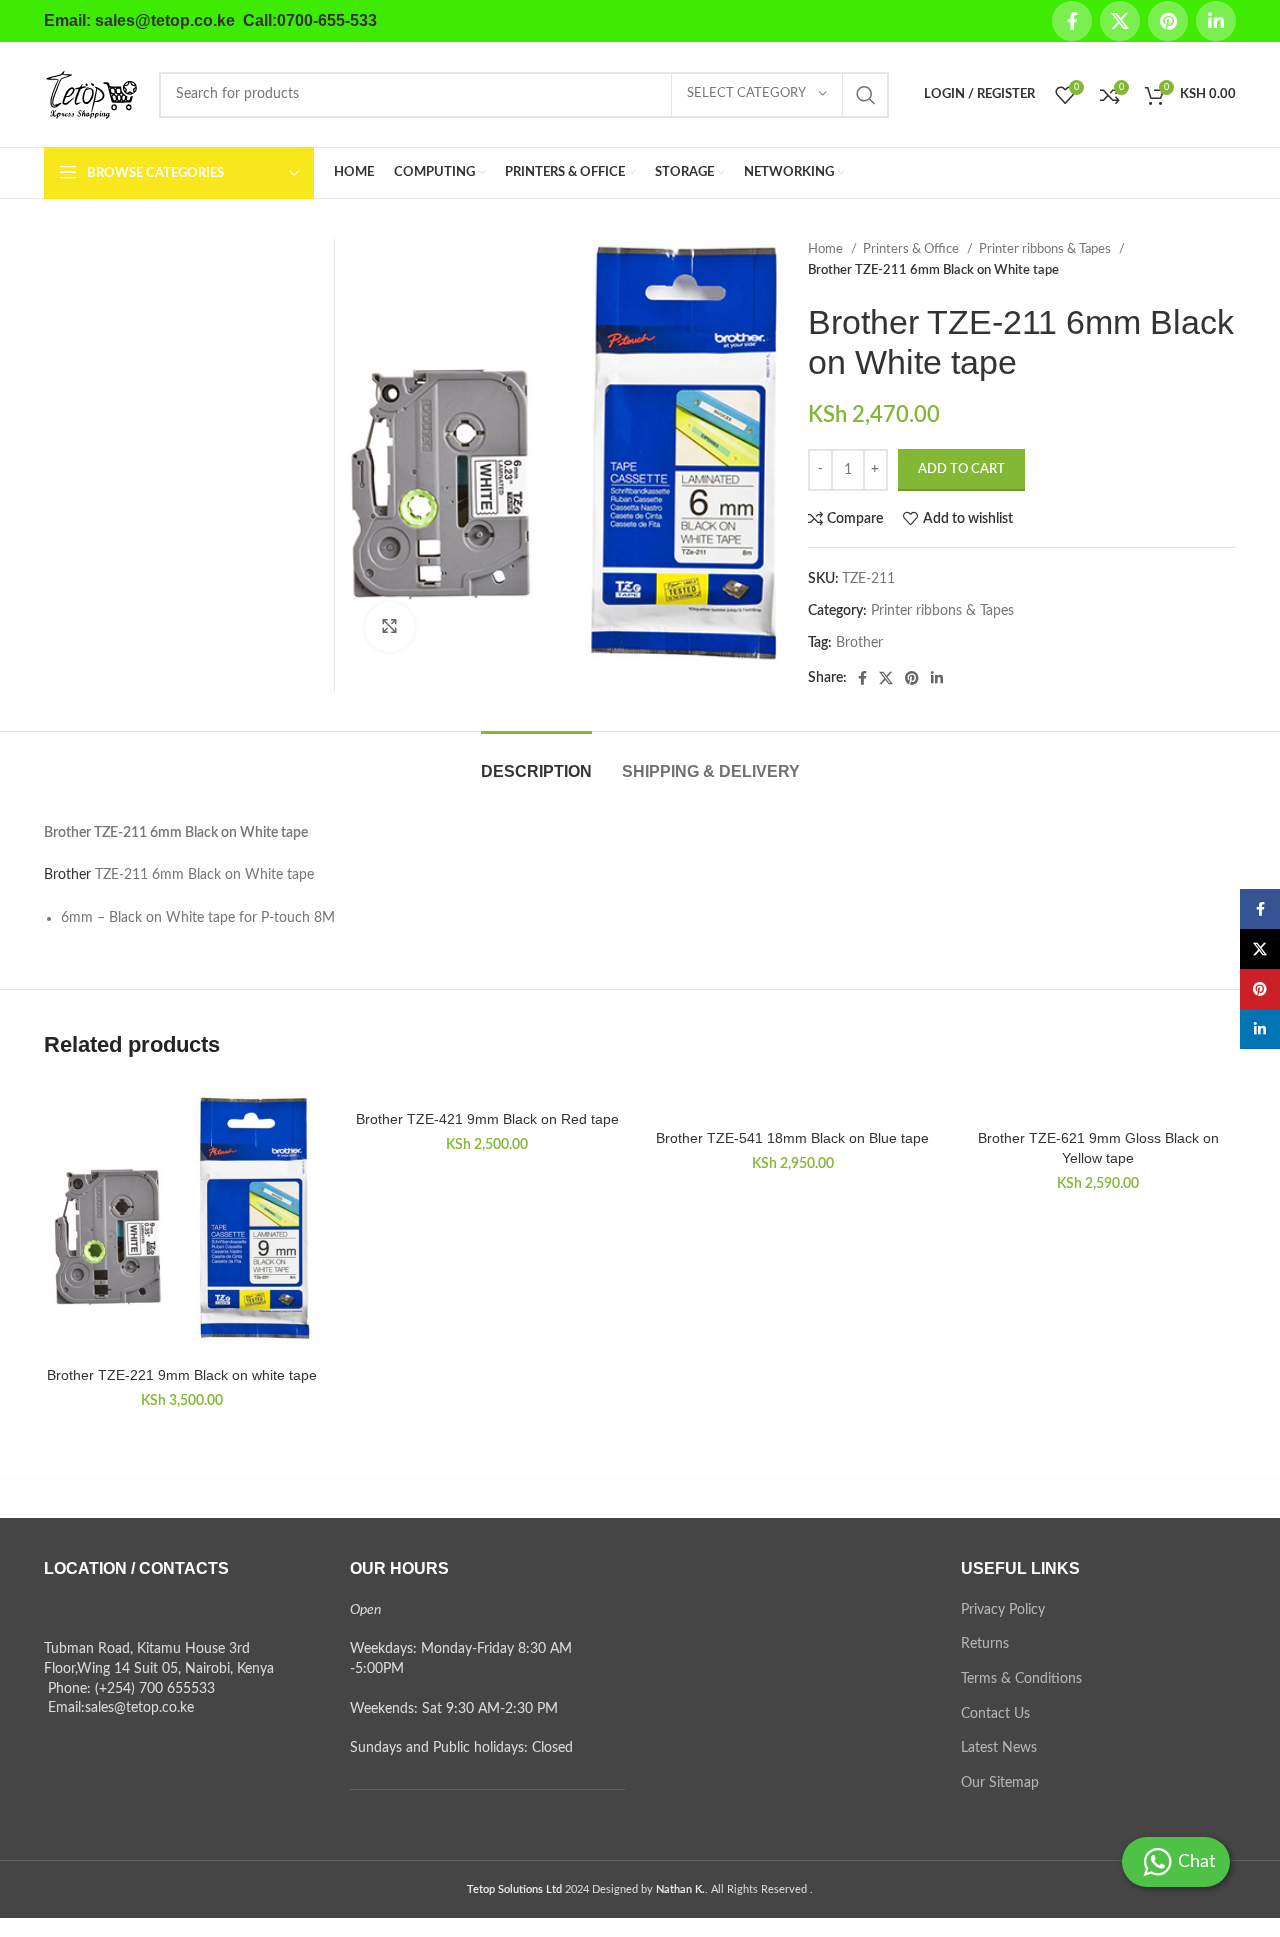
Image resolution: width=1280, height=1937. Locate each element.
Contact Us (995, 1714)
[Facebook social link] (1072, 21)
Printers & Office (912, 249)
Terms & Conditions (1021, 1679)
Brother (859, 643)
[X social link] (1120, 21)
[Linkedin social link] (1216, 21)
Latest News (999, 1748)
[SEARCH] (866, 95)
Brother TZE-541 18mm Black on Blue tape (792, 1138)
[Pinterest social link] (1168, 21)
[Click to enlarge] (390, 627)
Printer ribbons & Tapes (1046, 249)
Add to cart (961, 469)
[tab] (536, 761)
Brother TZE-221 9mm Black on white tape (182, 1375)
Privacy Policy (1003, 1610)
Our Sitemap (1000, 1783)
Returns (985, 1644)
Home (827, 249)
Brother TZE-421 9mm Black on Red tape (487, 1119)
